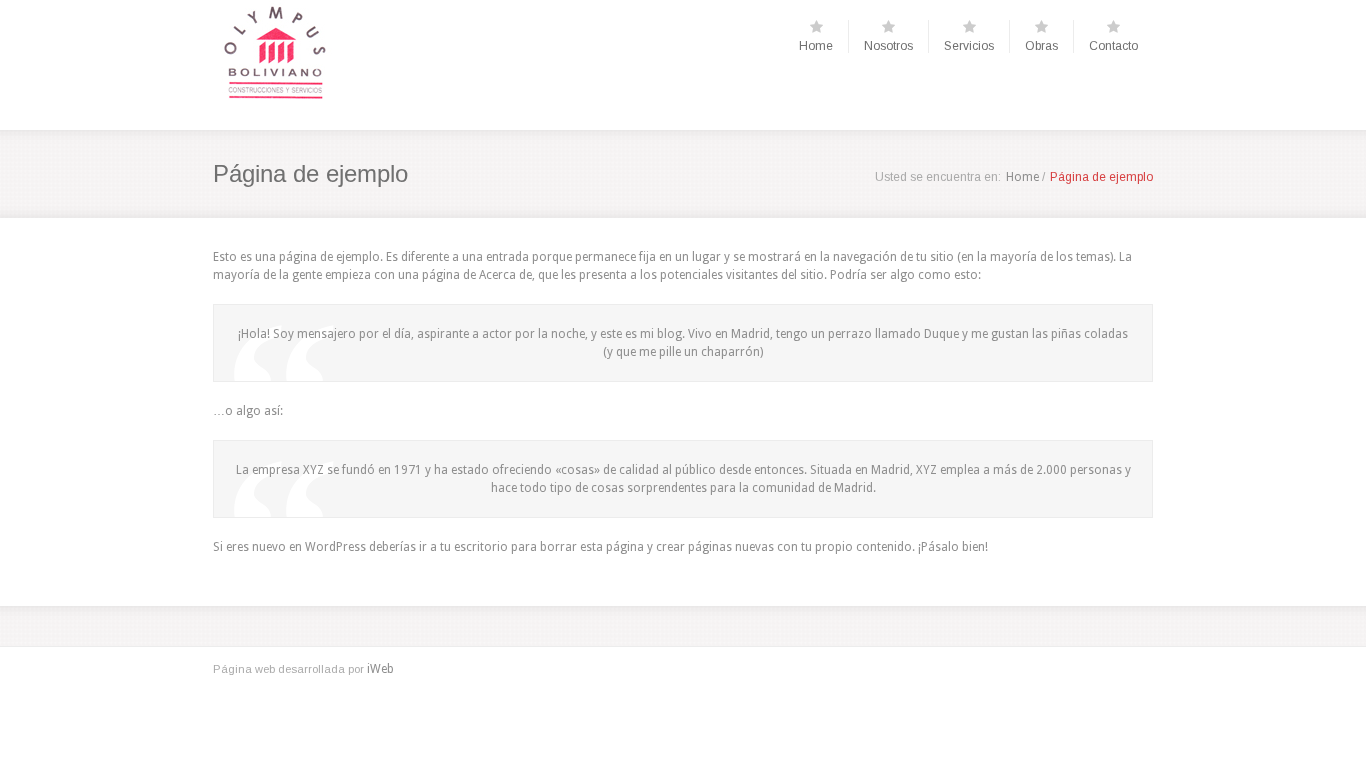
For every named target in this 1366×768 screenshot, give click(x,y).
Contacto (1113, 46)
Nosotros (888, 46)
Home (816, 46)
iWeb (380, 669)
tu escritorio (474, 547)
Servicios (969, 46)
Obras (1041, 46)
